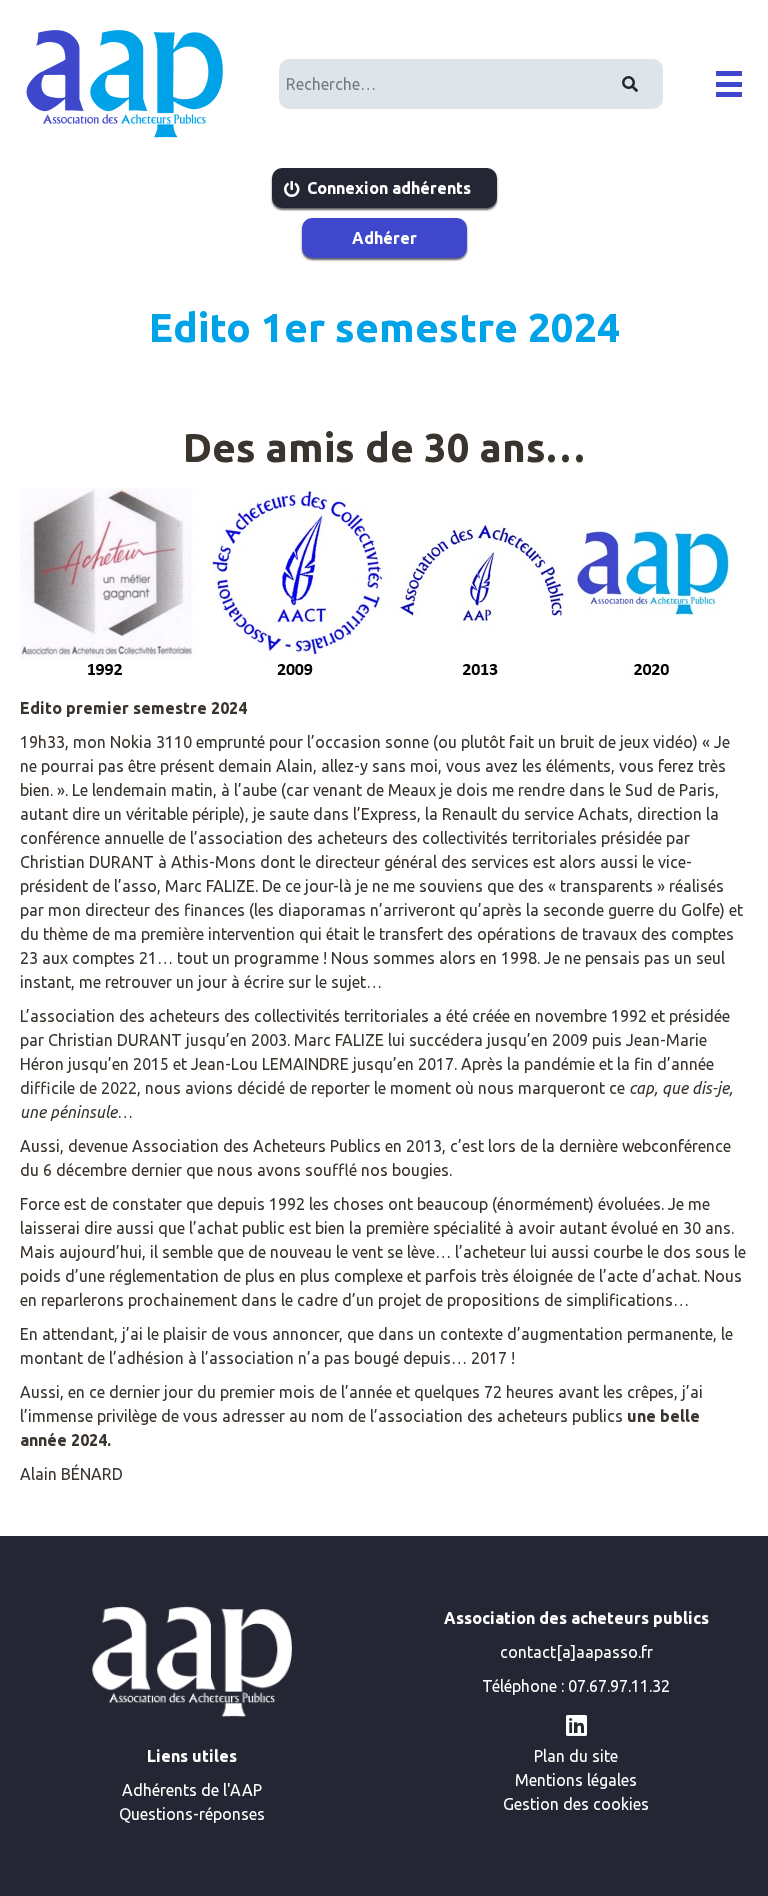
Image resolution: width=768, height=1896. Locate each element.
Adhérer (384, 238)
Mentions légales (576, 1780)
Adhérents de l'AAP (192, 1790)
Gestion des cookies (576, 1804)
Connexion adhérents (389, 188)
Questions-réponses (192, 1814)
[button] (729, 84)
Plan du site (576, 1756)
